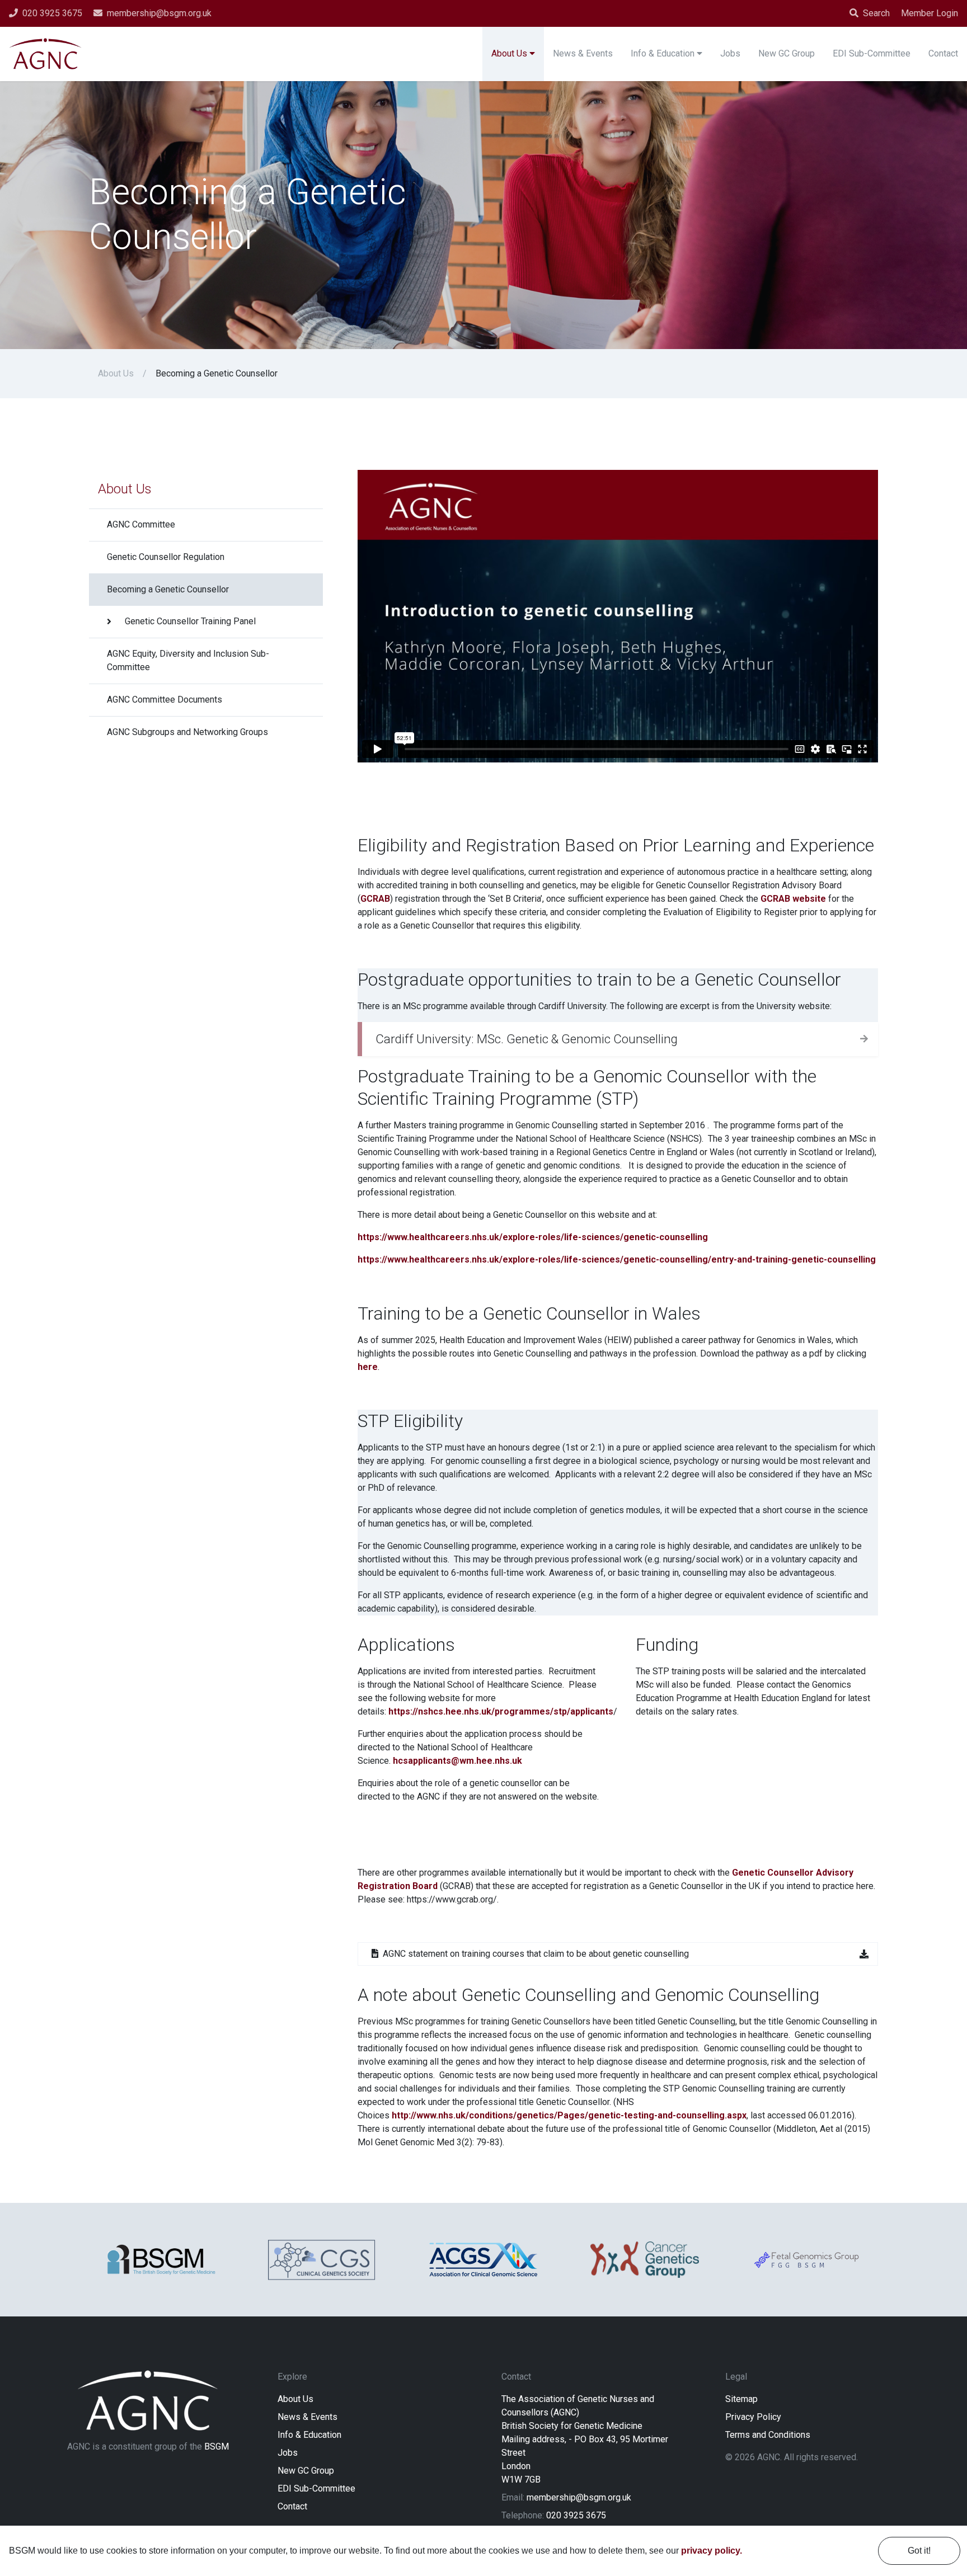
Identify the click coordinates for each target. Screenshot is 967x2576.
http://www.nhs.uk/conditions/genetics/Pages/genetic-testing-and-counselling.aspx (569, 2115)
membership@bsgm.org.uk (579, 2497)
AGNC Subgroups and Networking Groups (187, 732)
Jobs (288, 2453)
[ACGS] (483, 2260)
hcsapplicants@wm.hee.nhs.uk (457, 1761)
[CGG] (645, 2259)
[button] (618, 1039)
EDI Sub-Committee (316, 2488)
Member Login (930, 13)
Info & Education (309, 2435)
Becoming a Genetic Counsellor (168, 589)
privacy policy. (712, 2551)
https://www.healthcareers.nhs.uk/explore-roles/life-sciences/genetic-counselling (533, 1237)
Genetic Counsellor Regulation (166, 557)
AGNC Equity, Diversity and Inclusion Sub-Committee (188, 660)
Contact (292, 2506)
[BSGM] (161, 2260)
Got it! (919, 2551)
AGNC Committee (141, 524)
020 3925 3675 (576, 2515)
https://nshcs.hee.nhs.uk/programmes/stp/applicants (501, 1711)
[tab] (618, 1039)
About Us (116, 373)
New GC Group (306, 2471)
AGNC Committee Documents (165, 700)
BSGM (217, 2447)
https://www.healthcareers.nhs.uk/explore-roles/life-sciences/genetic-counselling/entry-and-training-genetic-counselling (617, 1259)
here (368, 1367)
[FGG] (806, 2260)
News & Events (308, 2417)
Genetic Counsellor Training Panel (190, 621)
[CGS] (322, 2260)
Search (876, 13)
